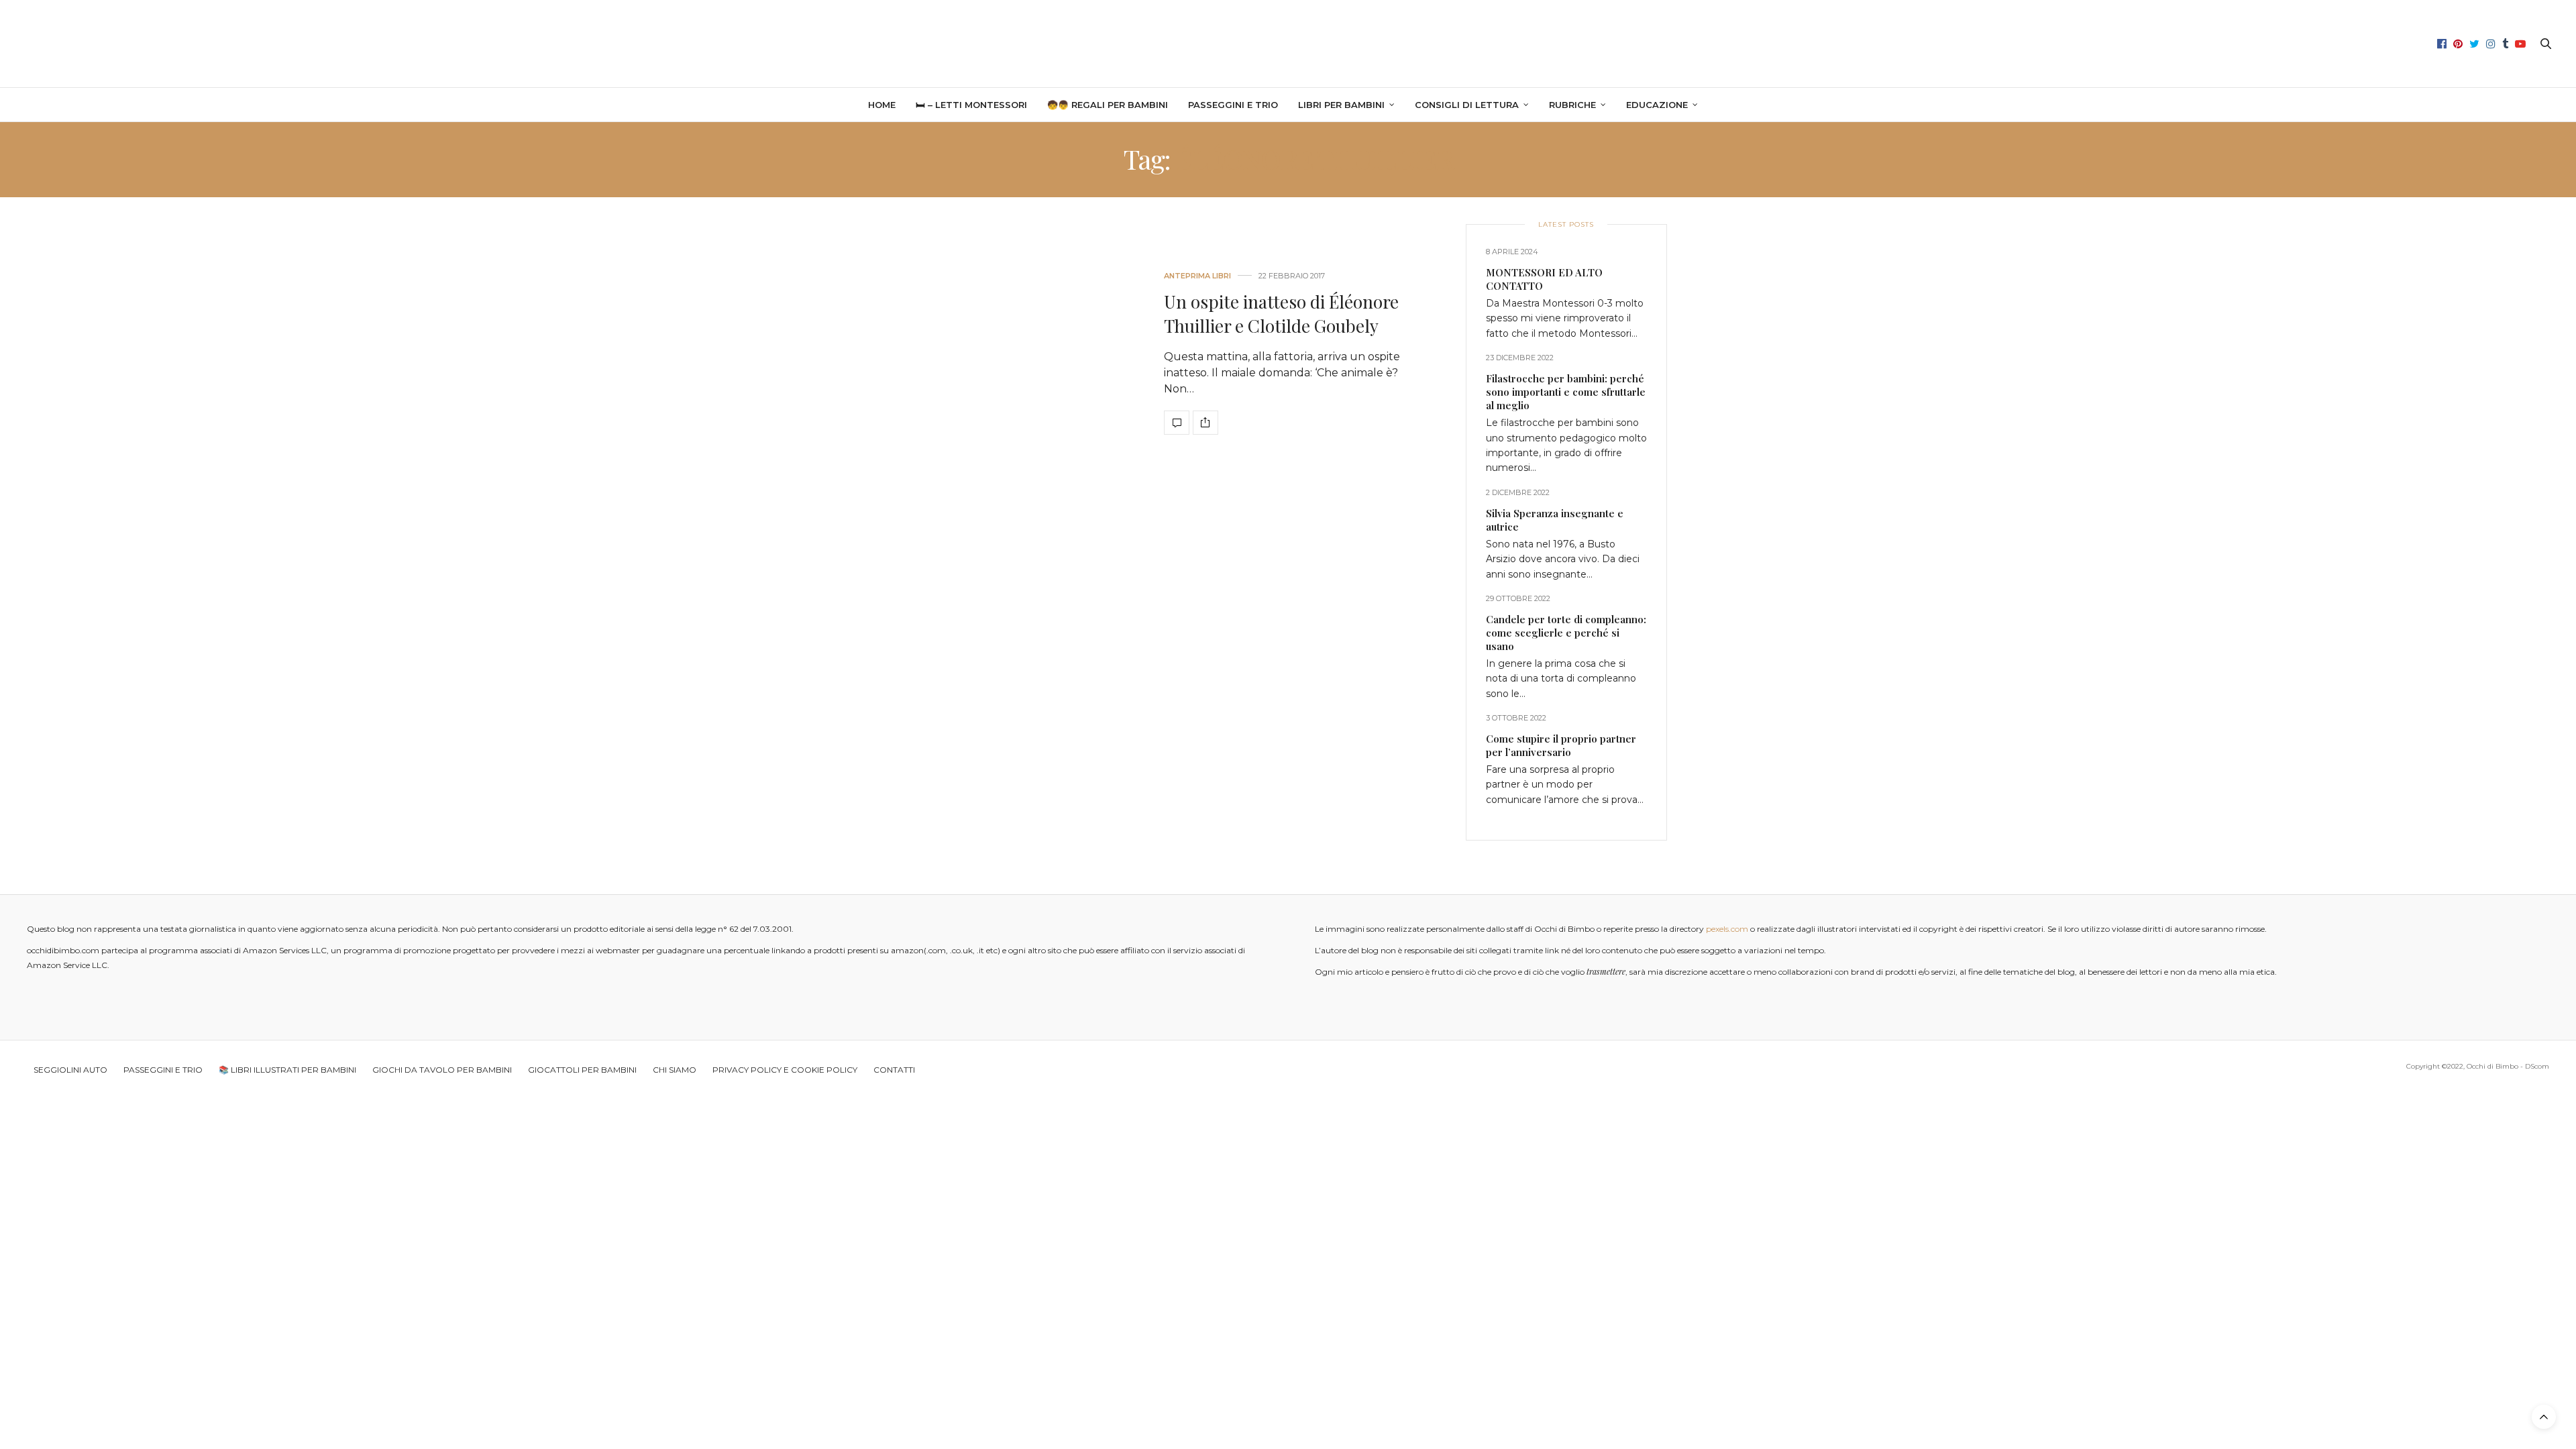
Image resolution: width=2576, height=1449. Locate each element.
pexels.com (1727, 929)
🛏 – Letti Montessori (971, 105)
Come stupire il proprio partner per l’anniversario (1561, 745)
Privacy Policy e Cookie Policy (785, 1070)
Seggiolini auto (70, 1070)
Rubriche (1572, 105)
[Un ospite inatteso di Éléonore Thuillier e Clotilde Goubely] (1020, 354)
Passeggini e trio (1233, 105)
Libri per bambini (1341, 105)
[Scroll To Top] (2544, 1417)
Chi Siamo (675, 1070)
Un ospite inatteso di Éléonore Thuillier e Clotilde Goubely (1281, 314)
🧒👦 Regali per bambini (1108, 105)
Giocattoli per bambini (582, 1070)
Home (882, 105)
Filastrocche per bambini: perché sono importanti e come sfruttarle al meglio (1566, 392)
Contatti (894, 1070)
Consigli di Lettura (1467, 105)
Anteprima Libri (1197, 276)
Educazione (1657, 105)
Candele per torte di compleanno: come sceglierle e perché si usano (1566, 633)
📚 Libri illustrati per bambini (287, 1070)
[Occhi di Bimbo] (1288, 44)
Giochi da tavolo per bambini (442, 1070)
